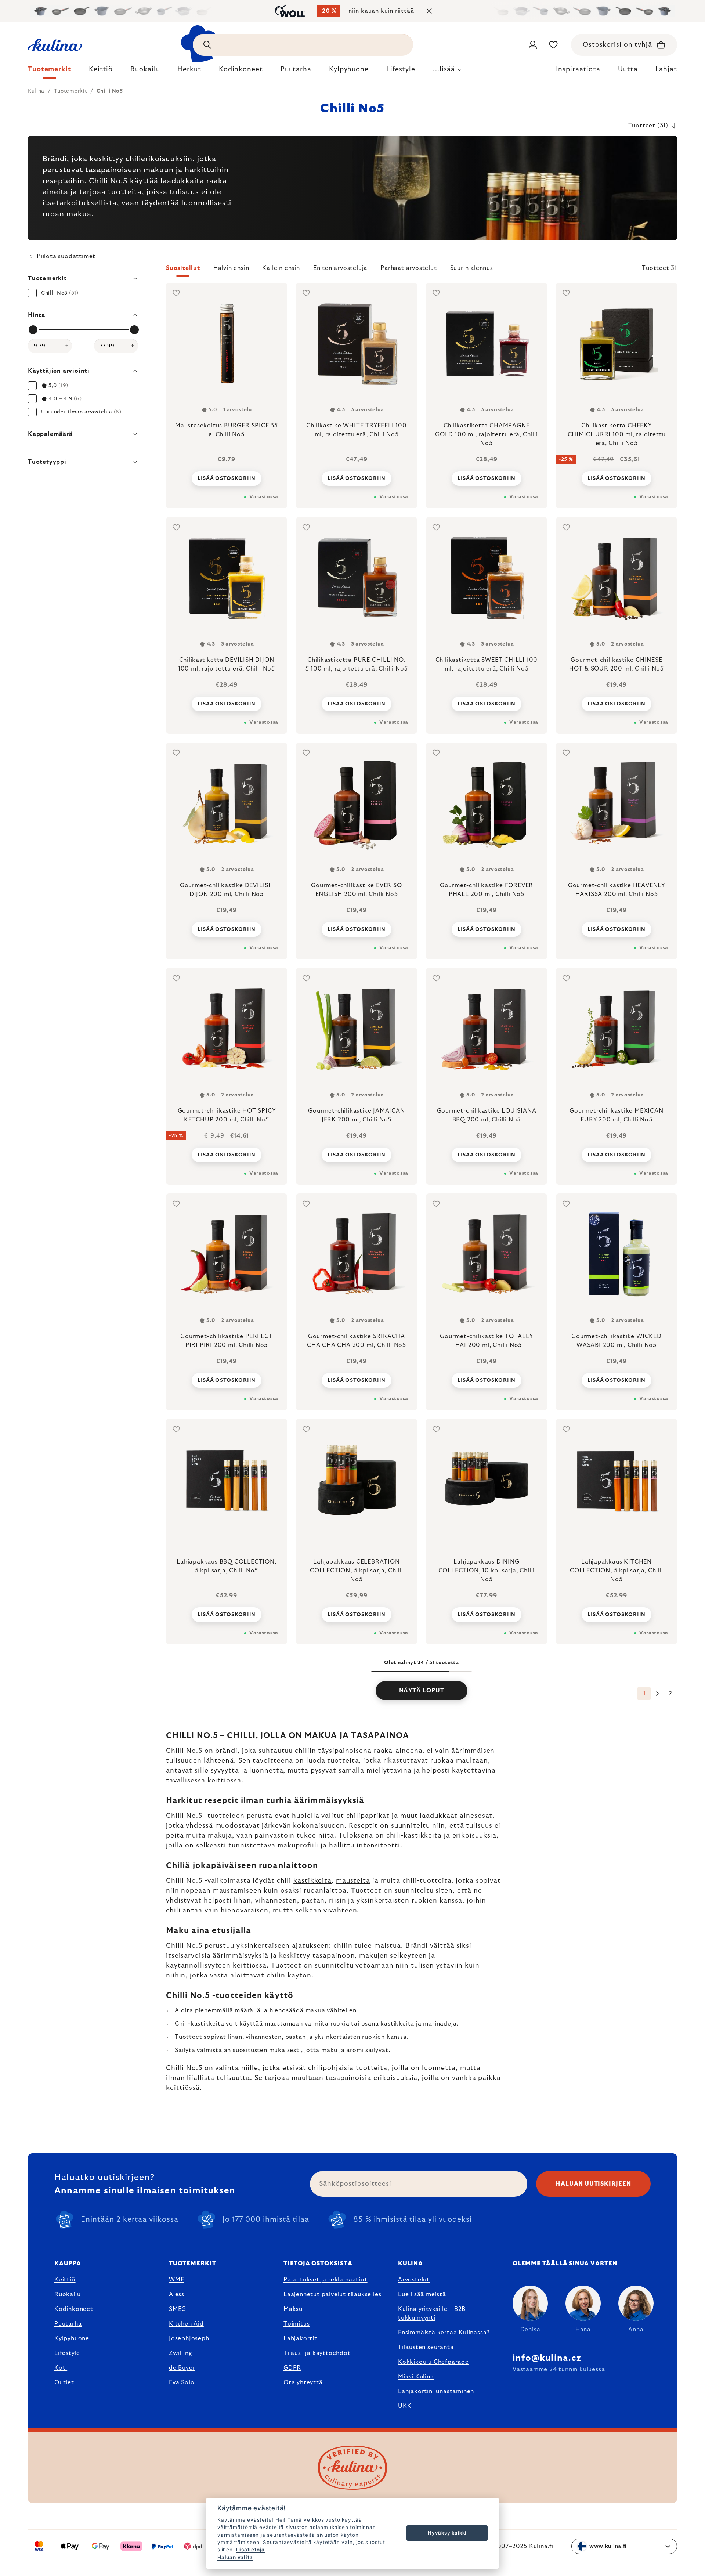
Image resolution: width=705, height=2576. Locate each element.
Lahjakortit (300, 2338)
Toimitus (297, 2324)
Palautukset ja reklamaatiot (326, 2280)
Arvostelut (414, 2280)
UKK (405, 2406)
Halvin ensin (231, 268)
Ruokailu (67, 2294)
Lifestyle (67, 2353)
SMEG (178, 2309)
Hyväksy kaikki (447, 2533)
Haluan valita (235, 2557)
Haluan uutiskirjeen (593, 2184)
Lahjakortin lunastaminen (436, 2391)
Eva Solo (182, 2382)
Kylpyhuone (72, 2338)
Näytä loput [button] (422, 1691)
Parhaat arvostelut (408, 268)
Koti (61, 2368)
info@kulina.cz (547, 2358)
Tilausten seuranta (426, 2347)
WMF (176, 2280)
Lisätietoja (250, 2550)
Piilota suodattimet (66, 256)
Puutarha (68, 2324)
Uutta (628, 69)
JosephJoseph (189, 2338)
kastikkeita (312, 1881)
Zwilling (180, 2353)
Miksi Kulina (416, 2377)
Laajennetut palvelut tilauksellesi (333, 2294)
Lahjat (666, 69)
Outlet (64, 2382)
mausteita (353, 1881)
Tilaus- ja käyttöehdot (317, 2353)
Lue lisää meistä (422, 2294)
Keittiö (65, 2280)
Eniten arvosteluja (340, 268)
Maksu (293, 2309)
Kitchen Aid (186, 2324)
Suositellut (183, 268)
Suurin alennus (472, 268)
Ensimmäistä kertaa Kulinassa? (444, 2333)
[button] (422, 270)
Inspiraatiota (578, 69)
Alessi (178, 2294)
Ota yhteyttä (303, 2382)
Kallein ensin (281, 268)
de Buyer (182, 2368)
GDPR (292, 2368)
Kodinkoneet (74, 2309)
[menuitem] (50, 71)
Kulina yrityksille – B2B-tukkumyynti (433, 2313)
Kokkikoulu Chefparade (433, 2362)
